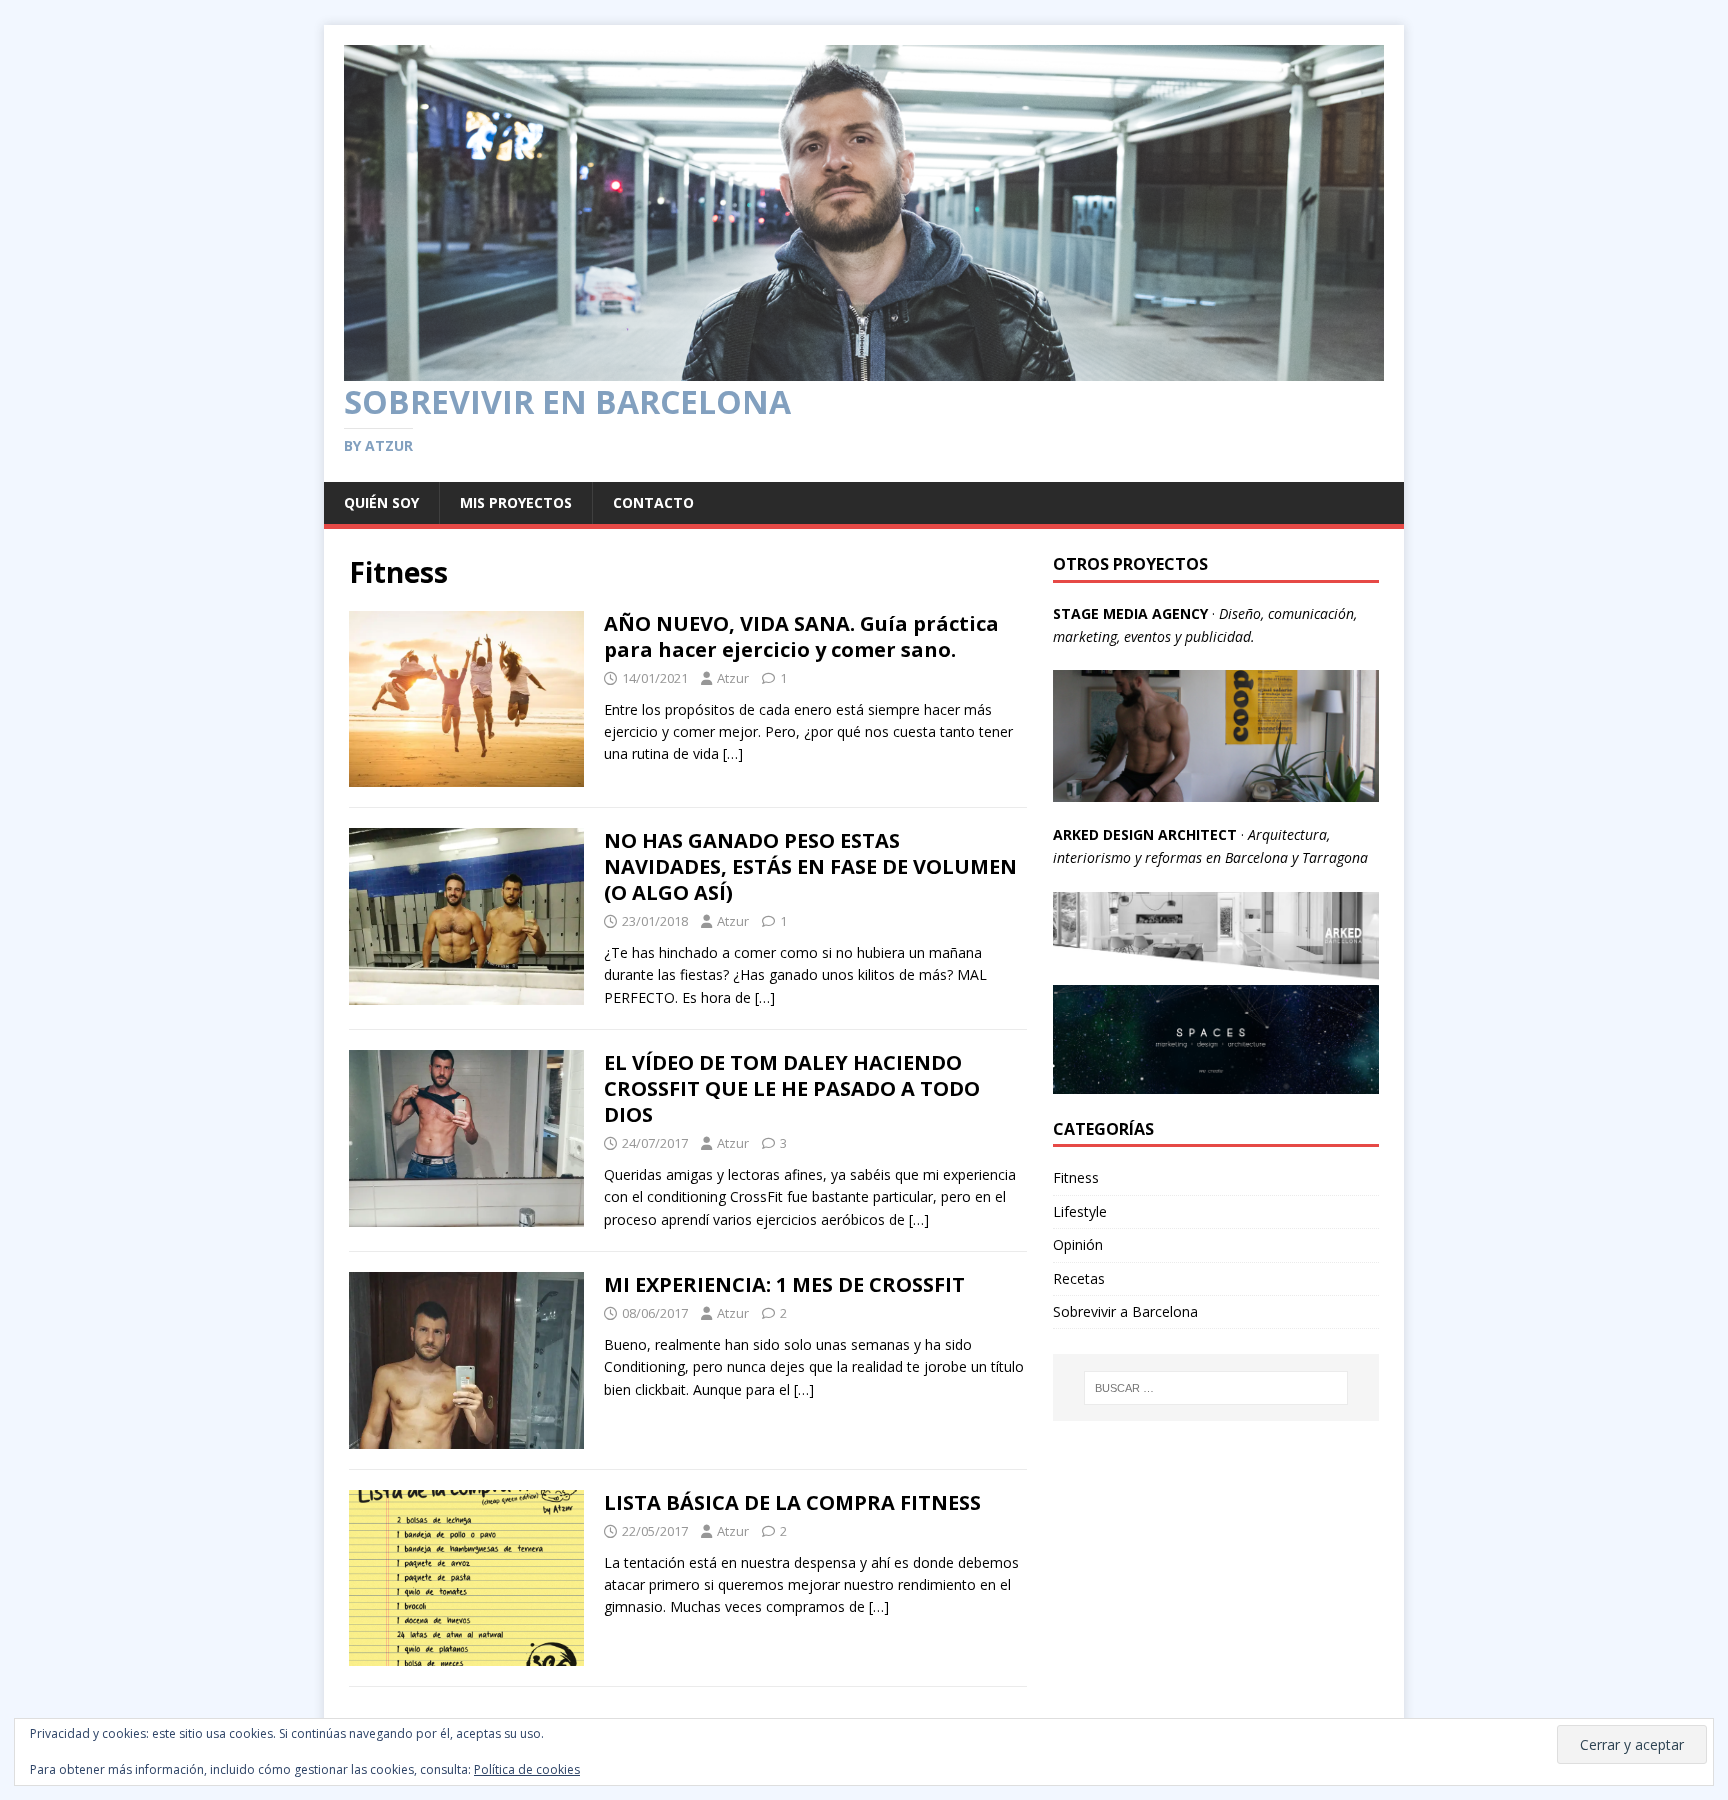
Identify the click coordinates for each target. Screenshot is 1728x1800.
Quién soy (381, 502)
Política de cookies (527, 1769)
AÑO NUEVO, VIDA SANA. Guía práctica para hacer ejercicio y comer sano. (801, 636)
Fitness (1076, 1177)
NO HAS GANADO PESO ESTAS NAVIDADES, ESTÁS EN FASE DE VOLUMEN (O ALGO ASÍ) (810, 866)
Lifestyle (1080, 1211)
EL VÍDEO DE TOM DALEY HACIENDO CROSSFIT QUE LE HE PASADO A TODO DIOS (792, 1088)
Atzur (733, 678)
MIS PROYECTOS (516, 502)
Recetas (1079, 1278)
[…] (733, 753)
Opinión (1078, 1244)
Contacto (653, 502)
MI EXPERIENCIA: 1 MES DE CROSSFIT (784, 1284)
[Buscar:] (1216, 1388)
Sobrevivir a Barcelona (1125, 1311)
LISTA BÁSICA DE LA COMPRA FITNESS (792, 1502)
